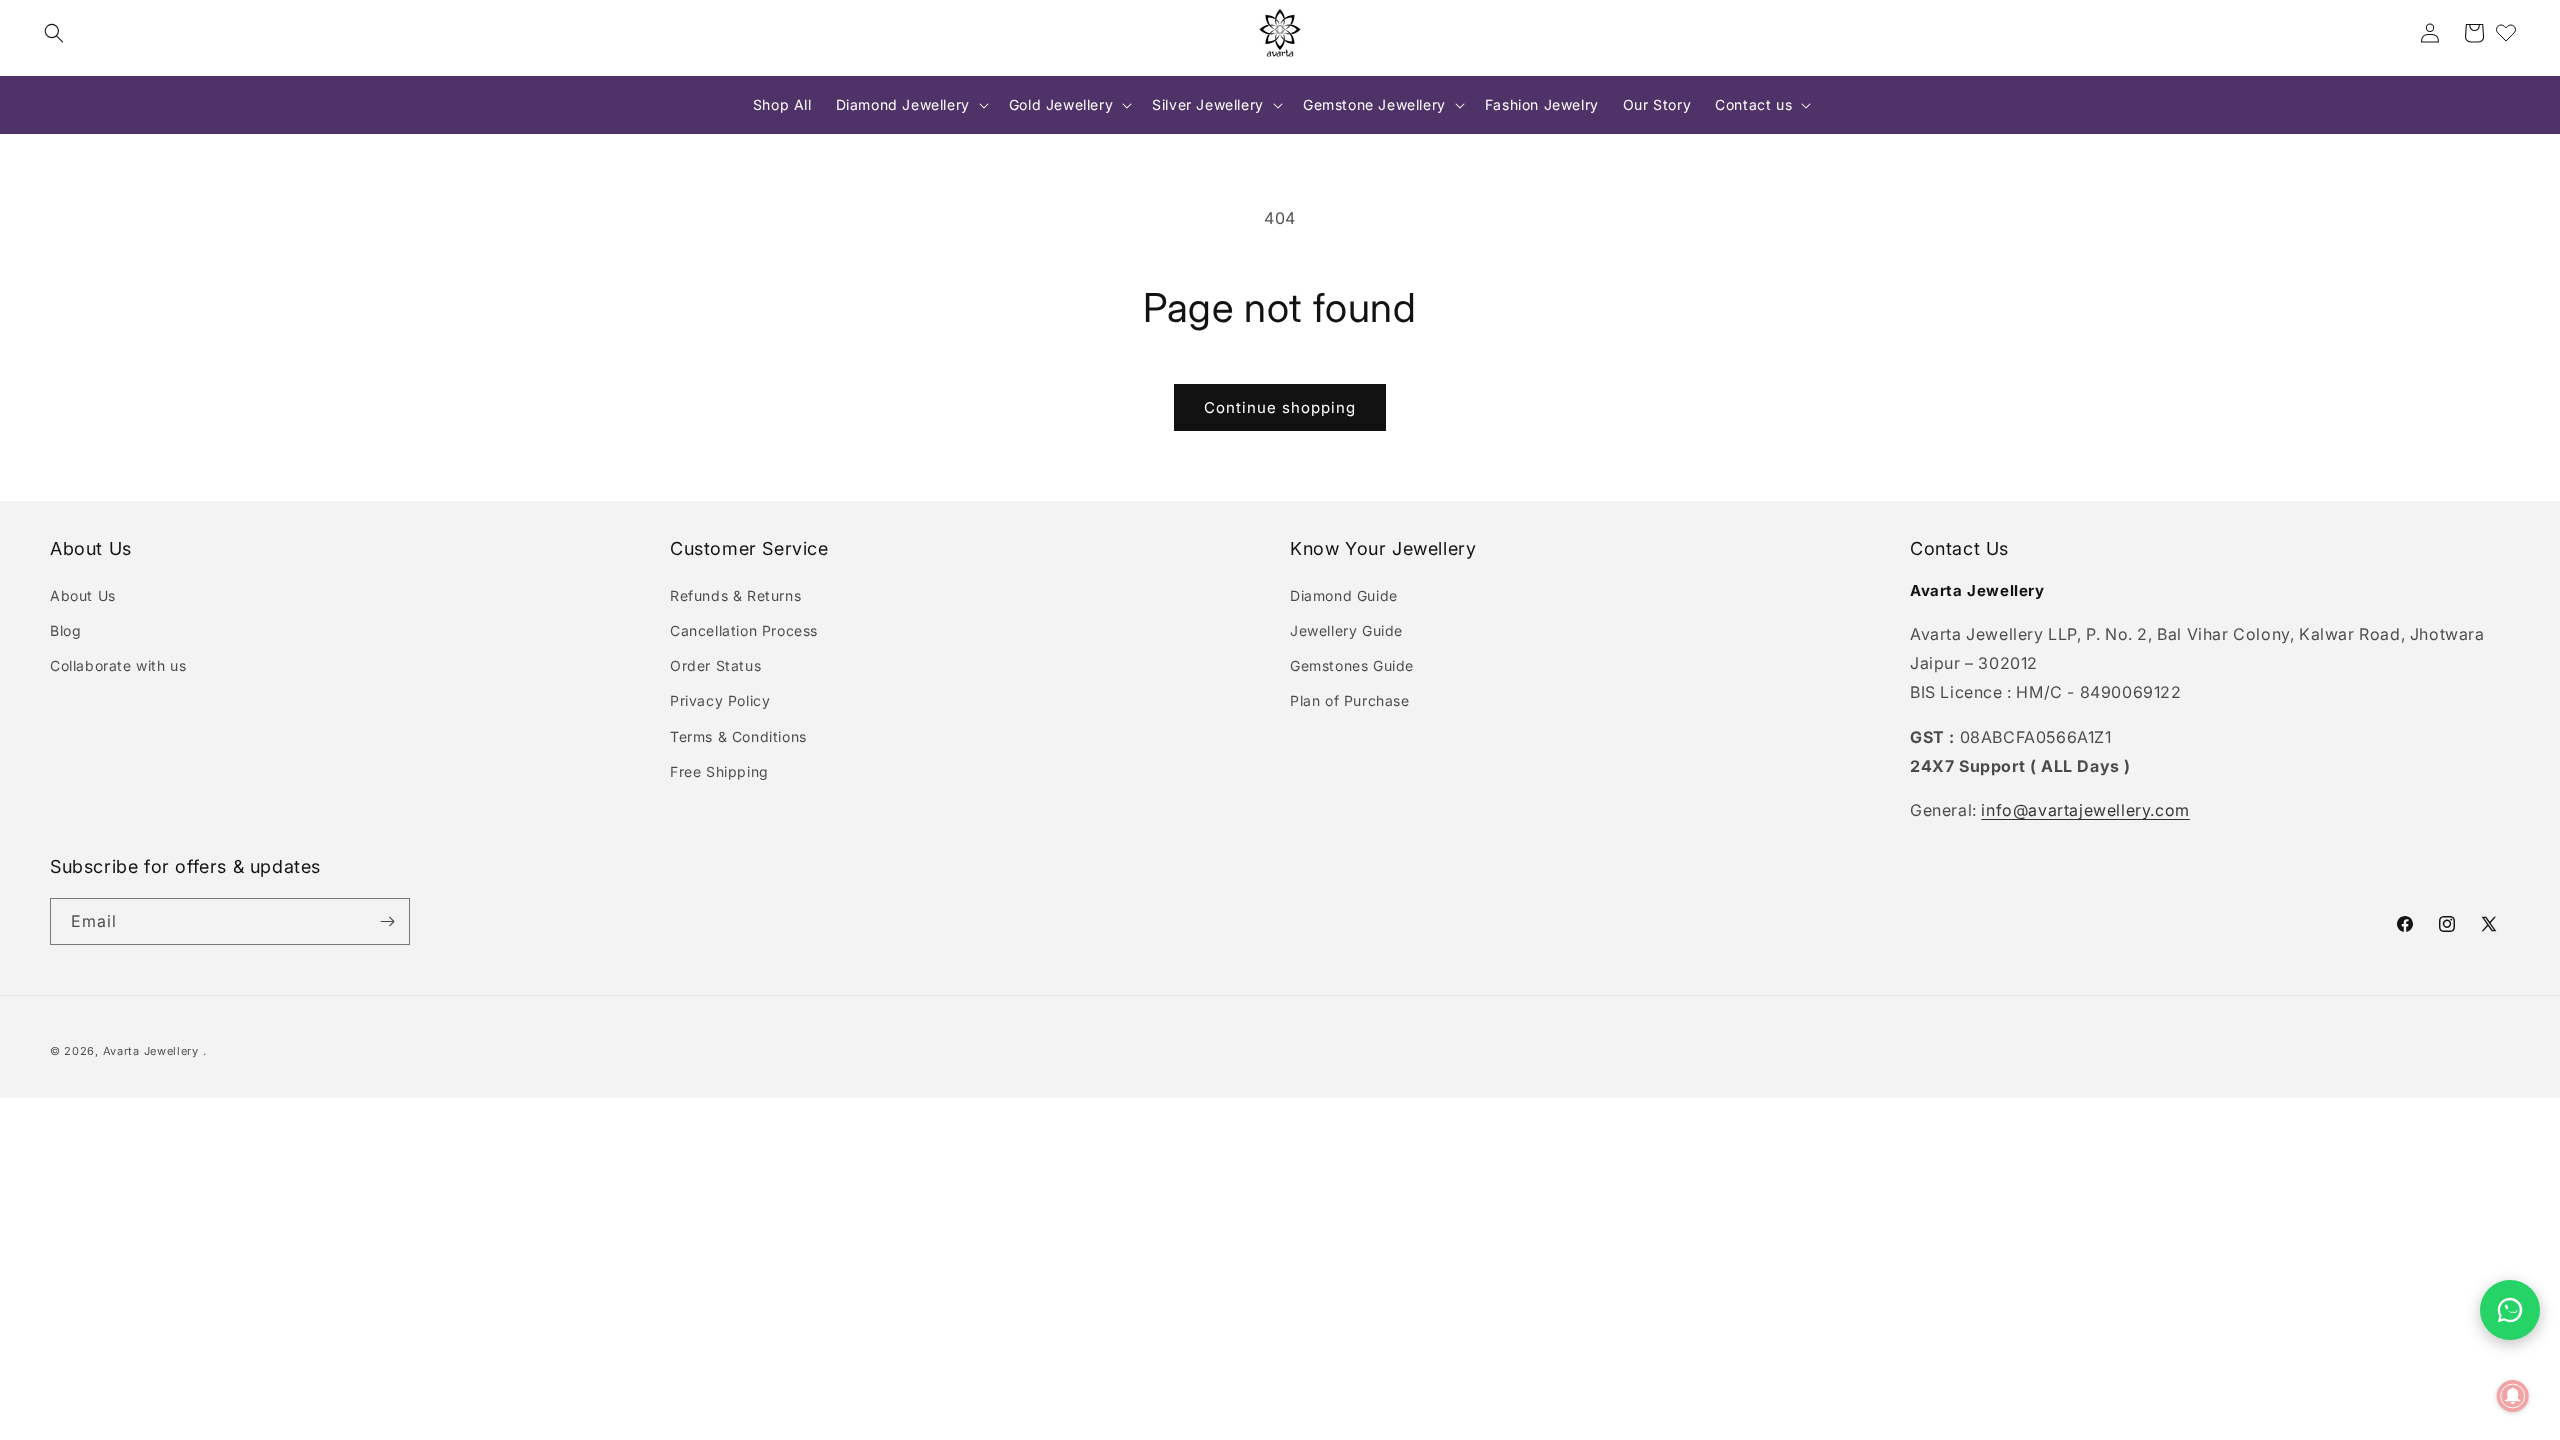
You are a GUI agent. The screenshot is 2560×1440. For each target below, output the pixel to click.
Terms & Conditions (738, 736)
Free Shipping (719, 771)
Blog (65, 630)
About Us (83, 595)
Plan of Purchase (1350, 700)
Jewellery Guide (1346, 630)
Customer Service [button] (749, 548)
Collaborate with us (118, 665)
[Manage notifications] (2513, 1396)
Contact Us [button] (1959, 548)
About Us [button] (91, 548)
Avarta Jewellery (151, 1051)
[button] (54, 33)
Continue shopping (1280, 407)
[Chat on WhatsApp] (2510, 1310)
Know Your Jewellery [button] (1383, 548)
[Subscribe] (387, 921)
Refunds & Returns (735, 595)
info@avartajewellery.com (2085, 810)
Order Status (715, 665)
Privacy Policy (720, 700)
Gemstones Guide (1352, 665)
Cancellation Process (744, 630)
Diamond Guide (1344, 595)
